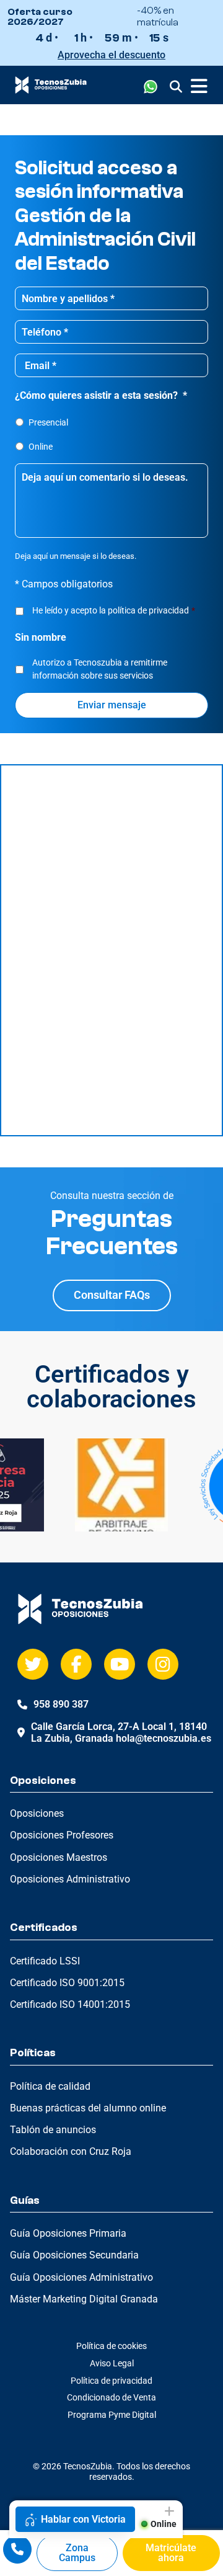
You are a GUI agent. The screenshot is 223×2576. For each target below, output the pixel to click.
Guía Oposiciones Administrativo (81, 2277)
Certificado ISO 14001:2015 (70, 2004)
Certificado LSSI (45, 1961)
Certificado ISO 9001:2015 (67, 1983)
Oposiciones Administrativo (70, 1879)
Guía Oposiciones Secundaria (74, 2255)
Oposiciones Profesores (62, 1835)
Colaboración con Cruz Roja (71, 2151)
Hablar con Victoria (83, 2519)
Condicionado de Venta (111, 2397)
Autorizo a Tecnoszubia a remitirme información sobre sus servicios (100, 669)
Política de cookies (111, 2346)
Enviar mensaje (112, 705)
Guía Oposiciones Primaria (68, 2233)
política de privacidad (148, 610)
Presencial (48, 422)
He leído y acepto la (114, 610)
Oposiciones (37, 1813)
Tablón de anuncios (53, 2130)
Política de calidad (50, 2086)
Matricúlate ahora (171, 2553)
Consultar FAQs (112, 1295)
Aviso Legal (112, 2363)
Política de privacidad (111, 2381)
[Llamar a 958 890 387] (17, 2549)
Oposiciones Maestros (59, 1857)
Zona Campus (77, 2553)
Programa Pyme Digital (112, 2415)
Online (41, 447)
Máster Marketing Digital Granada (84, 2299)
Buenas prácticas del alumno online (88, 2108)
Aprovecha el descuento (111, 55)
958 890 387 (61, 1704)
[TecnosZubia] (51, 90)
